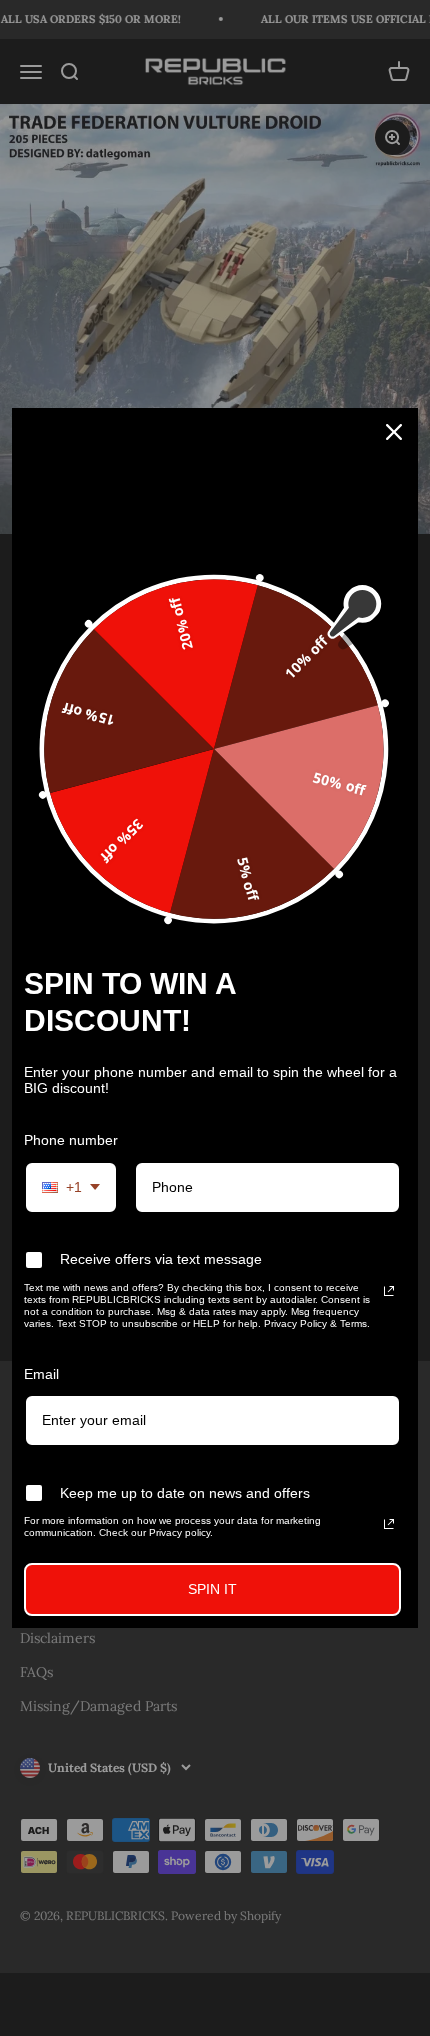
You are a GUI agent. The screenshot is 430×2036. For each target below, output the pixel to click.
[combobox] (71, 1187)
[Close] (394, 432)
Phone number (71, 1140)
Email (41, 1373)
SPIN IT (212, 1589)
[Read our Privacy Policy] (389, 1290)
